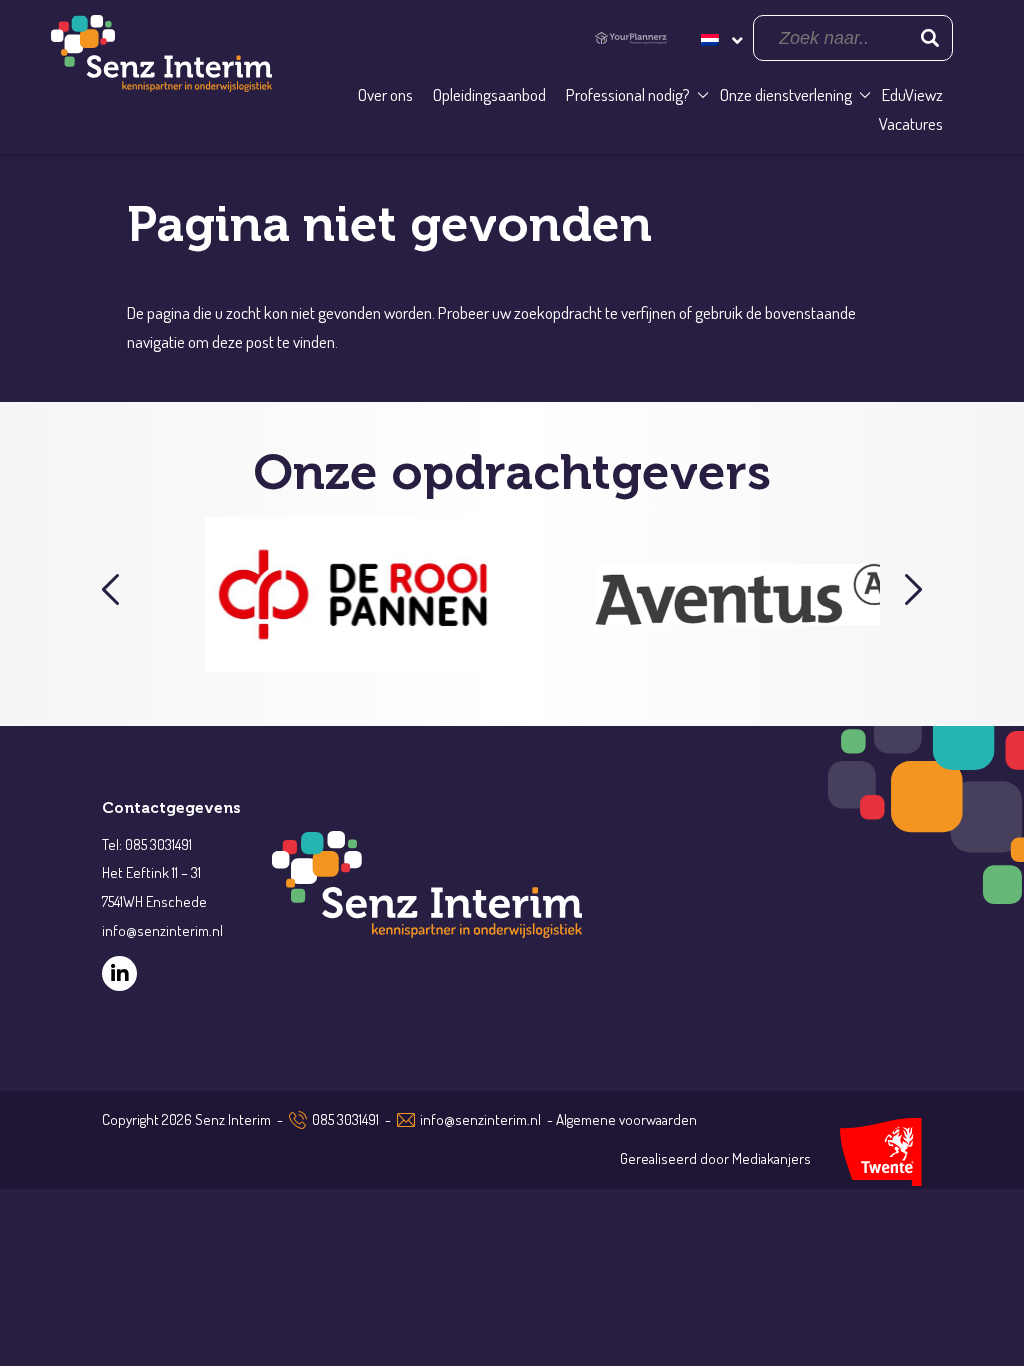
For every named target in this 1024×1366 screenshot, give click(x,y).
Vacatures (911, 123)
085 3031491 (345, 1119)
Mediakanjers (771, 1158)
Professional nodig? (628, 94)
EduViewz (912, 94)
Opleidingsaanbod (489, 94)
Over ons (385, 94)
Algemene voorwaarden (626, 1119)
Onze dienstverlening (786, 94)
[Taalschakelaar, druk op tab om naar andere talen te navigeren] (720, 37)
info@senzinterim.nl (480, 1119)
